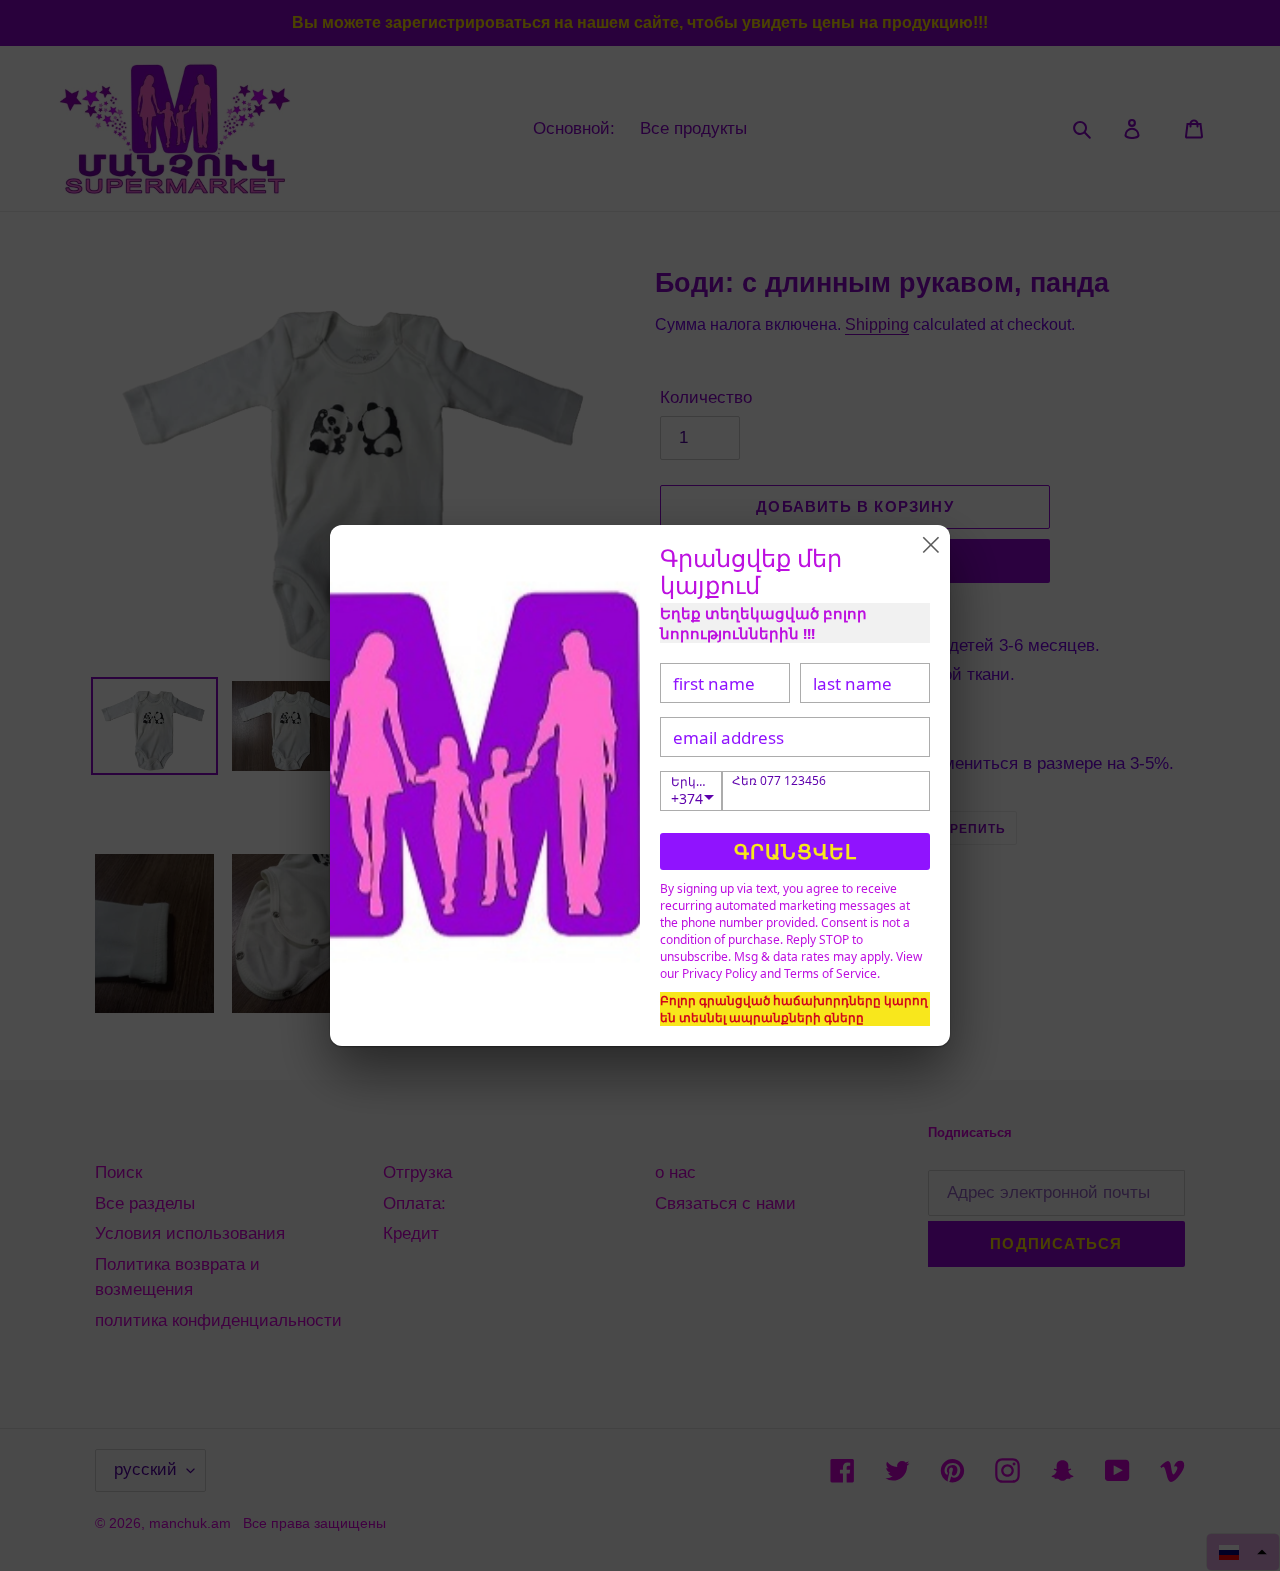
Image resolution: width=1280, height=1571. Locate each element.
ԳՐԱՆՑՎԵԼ (795, 851)
